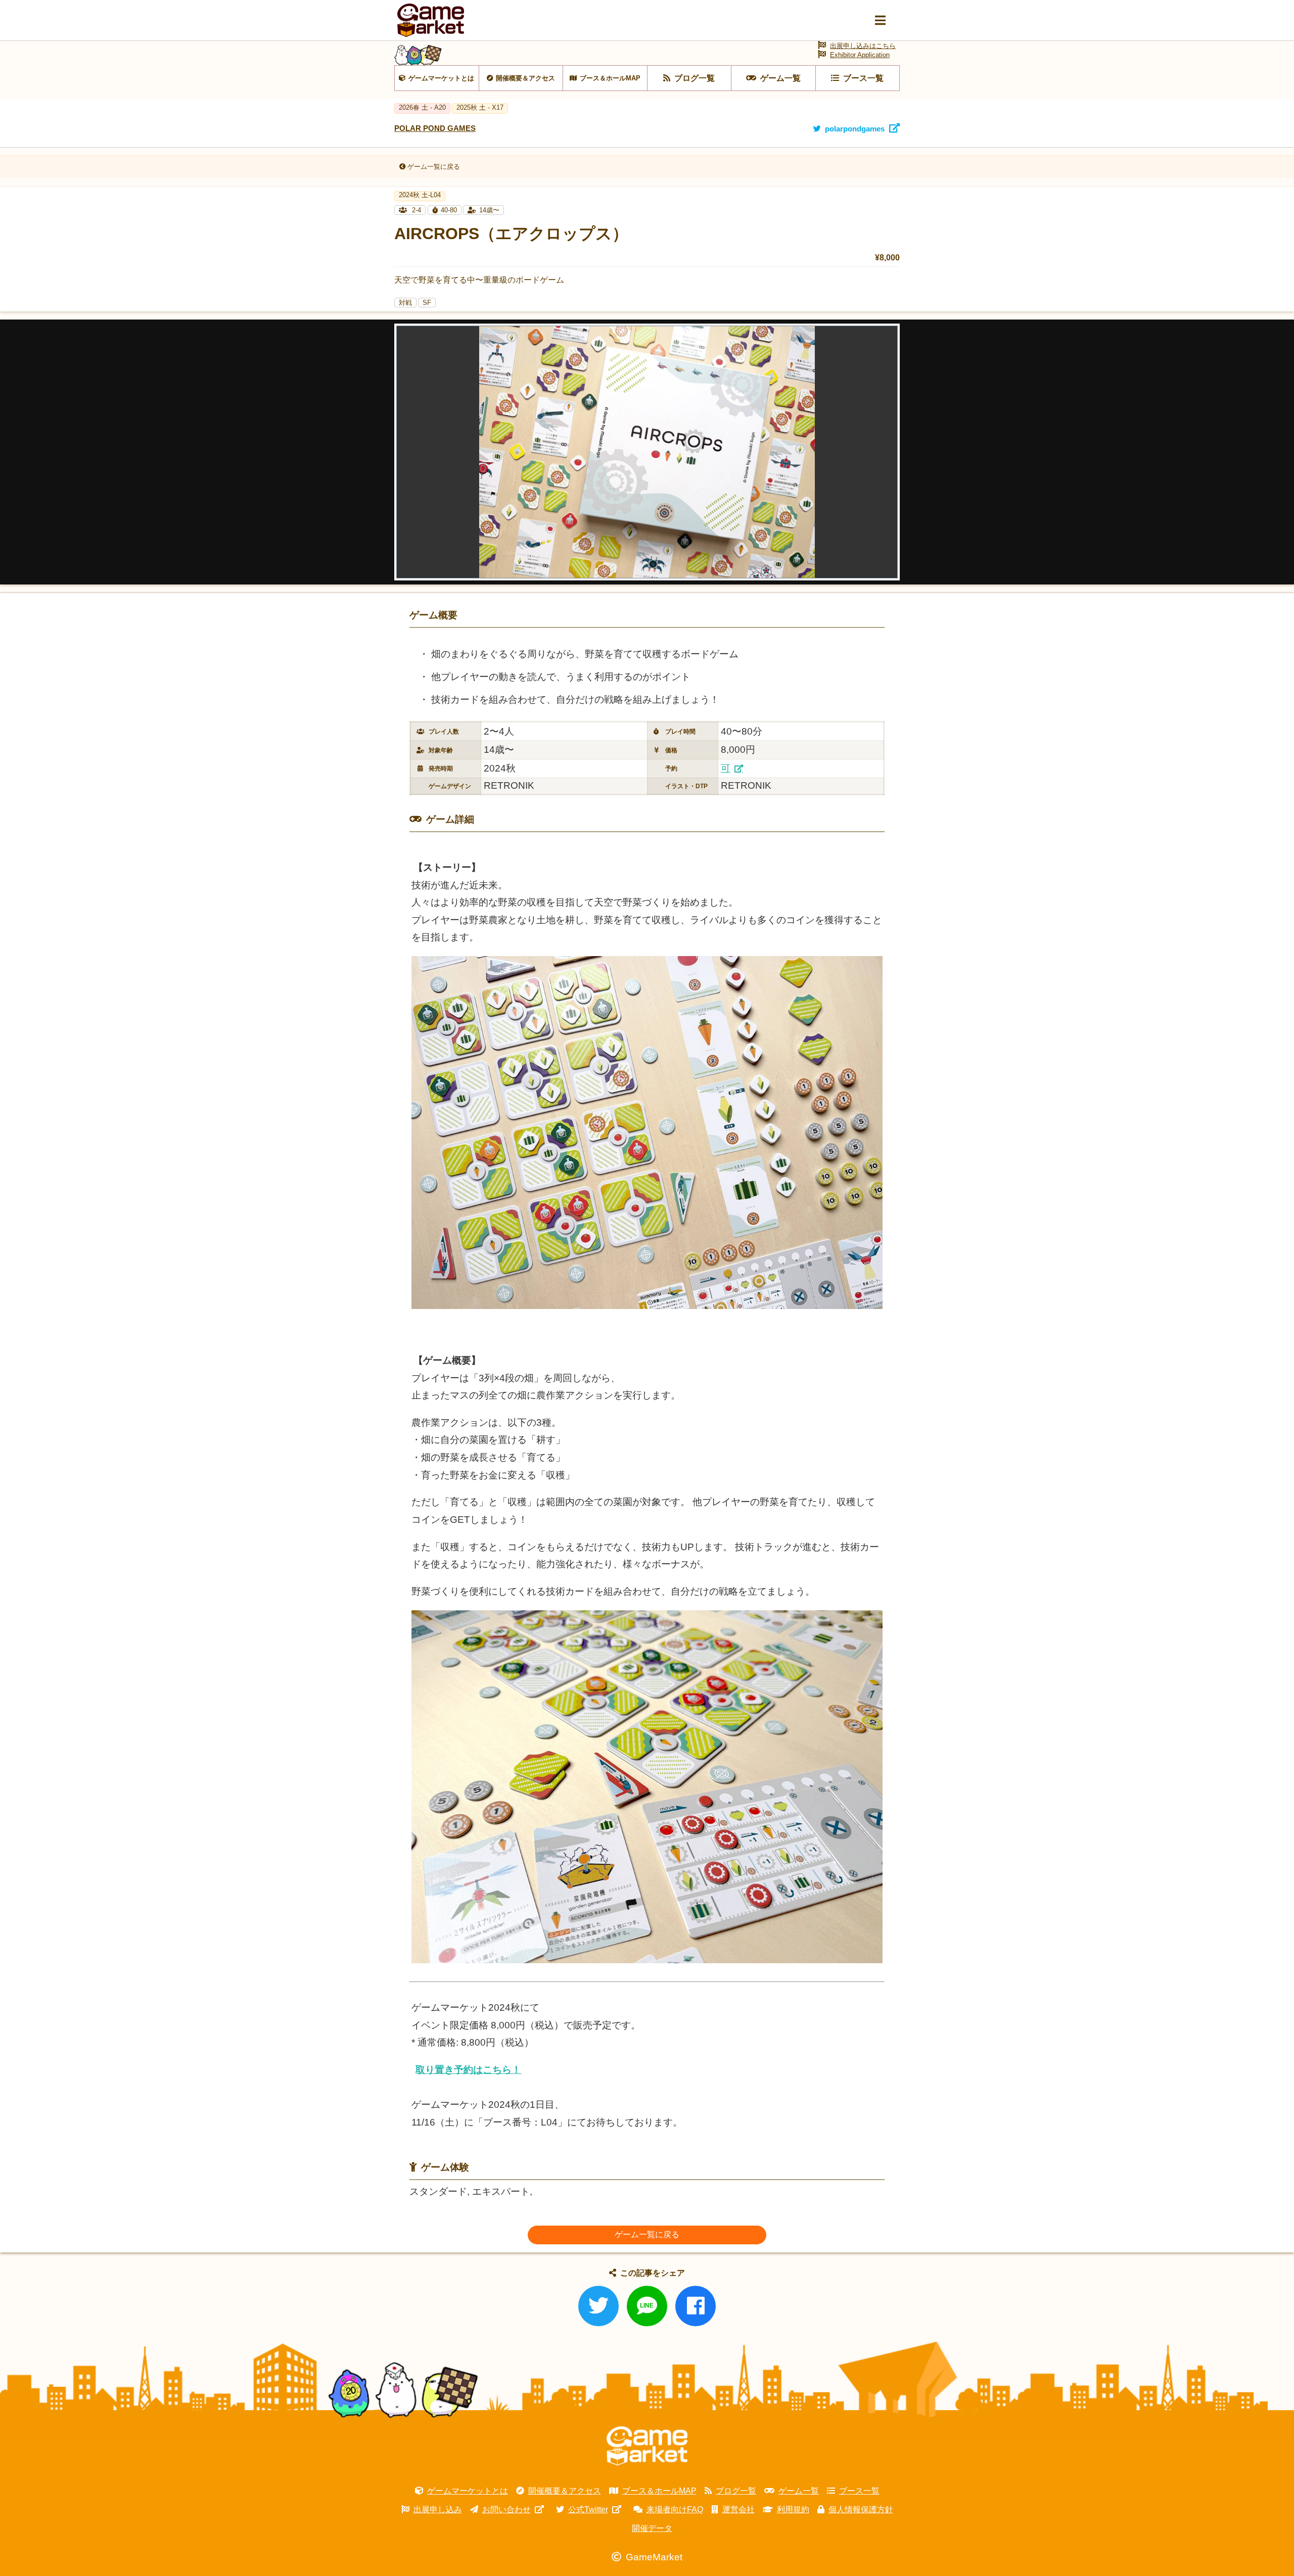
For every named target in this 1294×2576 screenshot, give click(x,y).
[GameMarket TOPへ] (647, 2446)
